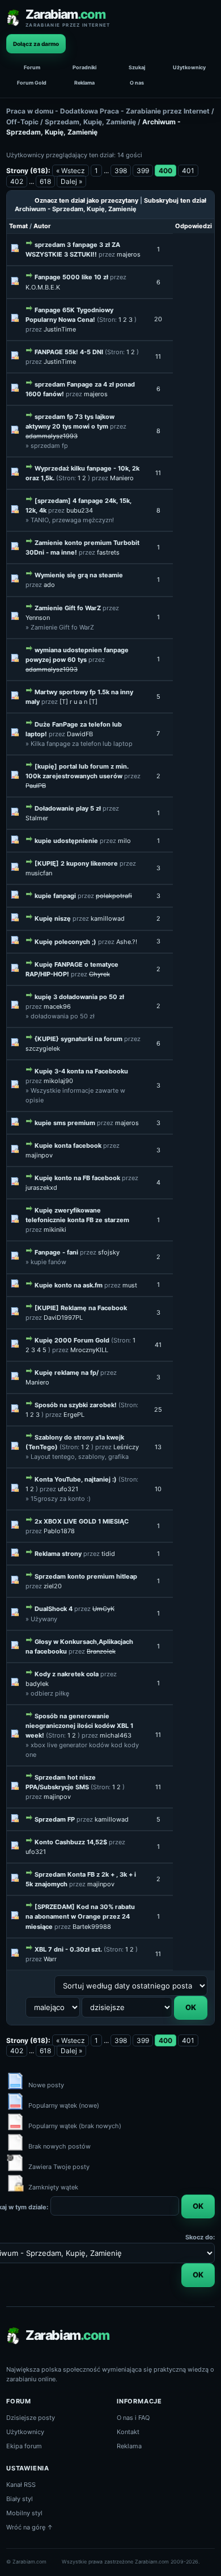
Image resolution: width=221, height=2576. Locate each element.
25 (158, 1409)
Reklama (84, 83)
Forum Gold (32, 83)
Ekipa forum (24, 2446)
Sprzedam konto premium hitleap (86, 1576)
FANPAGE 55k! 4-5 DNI (69, 352)
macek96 (57, 1006)
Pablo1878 (59, 1531)
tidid (108, 1554)
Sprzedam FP (55, 1819)
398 (121, 171)
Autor (42, 226)
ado (49, 585)
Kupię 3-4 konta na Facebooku (81, 1071)
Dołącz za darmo (36, 44)
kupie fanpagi (55, 896)
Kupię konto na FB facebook (77, 1178)
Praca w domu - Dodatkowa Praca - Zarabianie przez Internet (108, 111)
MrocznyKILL (89, 1350)
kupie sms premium (65, 1123)
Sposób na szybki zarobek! (76, 1405)
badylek (37, 1684)
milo (124, 841)
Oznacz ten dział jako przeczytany (86, 200)
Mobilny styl (24, 2513)
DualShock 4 (54, 1609)
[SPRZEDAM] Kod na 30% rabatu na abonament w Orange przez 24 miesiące (80, 1916)
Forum (32, 67)
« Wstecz (71, 171)
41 (158, 1345)
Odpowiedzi (194, 226)
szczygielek (43, 1048)
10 (158, 1489)
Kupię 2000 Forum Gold (72, 1340)
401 (188, 171)
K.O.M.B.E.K (43, 287)
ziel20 (53, 1586)
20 (158, 319)
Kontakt (128, 2432)
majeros (129, 254)
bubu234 (80, 510)
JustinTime (60, 329)
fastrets (108, 552)
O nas (137, 83)
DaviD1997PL (63, 1318)
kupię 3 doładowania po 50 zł (79, 997)
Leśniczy (126, 1447)
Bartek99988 (92, 1927)
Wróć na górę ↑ (30, 2527)
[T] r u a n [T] (78, 702)
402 (17, 181)
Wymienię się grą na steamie (79, 575)
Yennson (38, 618)
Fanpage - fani (56, 1252)
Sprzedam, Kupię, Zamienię (90, 122)
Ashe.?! (127, 942)
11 (158, 356)
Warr (50, 1959)
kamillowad (108, 918)
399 (143, 171)
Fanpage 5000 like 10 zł (71, 277)
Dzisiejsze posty (31, 2418)
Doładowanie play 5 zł (68, 808)
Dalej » (71, 181)
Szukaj (137, 67)
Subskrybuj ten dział (175, 200)
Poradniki (84, 67)
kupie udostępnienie (66, 841)
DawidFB (80, 734)
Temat (18, 226)
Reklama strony (58, 1554)
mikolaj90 (58, 1081)
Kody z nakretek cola (67, 1674)
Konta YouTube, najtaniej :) (76, 1479)
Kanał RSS (21, 2485)
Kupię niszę (53, 918)
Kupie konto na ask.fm (69, 1285)
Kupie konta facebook (68, 1146)
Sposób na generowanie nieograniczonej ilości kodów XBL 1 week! (79, 1726)
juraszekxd (41, 1188)
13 (158, 1447)
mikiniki (55, 1230)
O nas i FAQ (133, 2418)
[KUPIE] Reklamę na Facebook (81, 1308)
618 (45, 181)
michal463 (116, 1735)
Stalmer (37, 818)
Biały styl (20, 2499)
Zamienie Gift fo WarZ (68, 608)
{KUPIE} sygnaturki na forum (78, 1039)
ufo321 (68, 1489)
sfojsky (109, 1252)
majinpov (39, 1155)
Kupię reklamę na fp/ (67, 1373)
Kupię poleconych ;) (65, 942)
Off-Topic (22, 122)
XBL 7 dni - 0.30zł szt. (68, 1949)
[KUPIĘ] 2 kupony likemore (76, 863)
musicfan (39, 873)
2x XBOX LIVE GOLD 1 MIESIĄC (82, 1521)
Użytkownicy (189, 67)
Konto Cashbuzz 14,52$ (71, 1842)
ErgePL (74, 1415)
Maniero (122, 478)
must (130, 1285)
